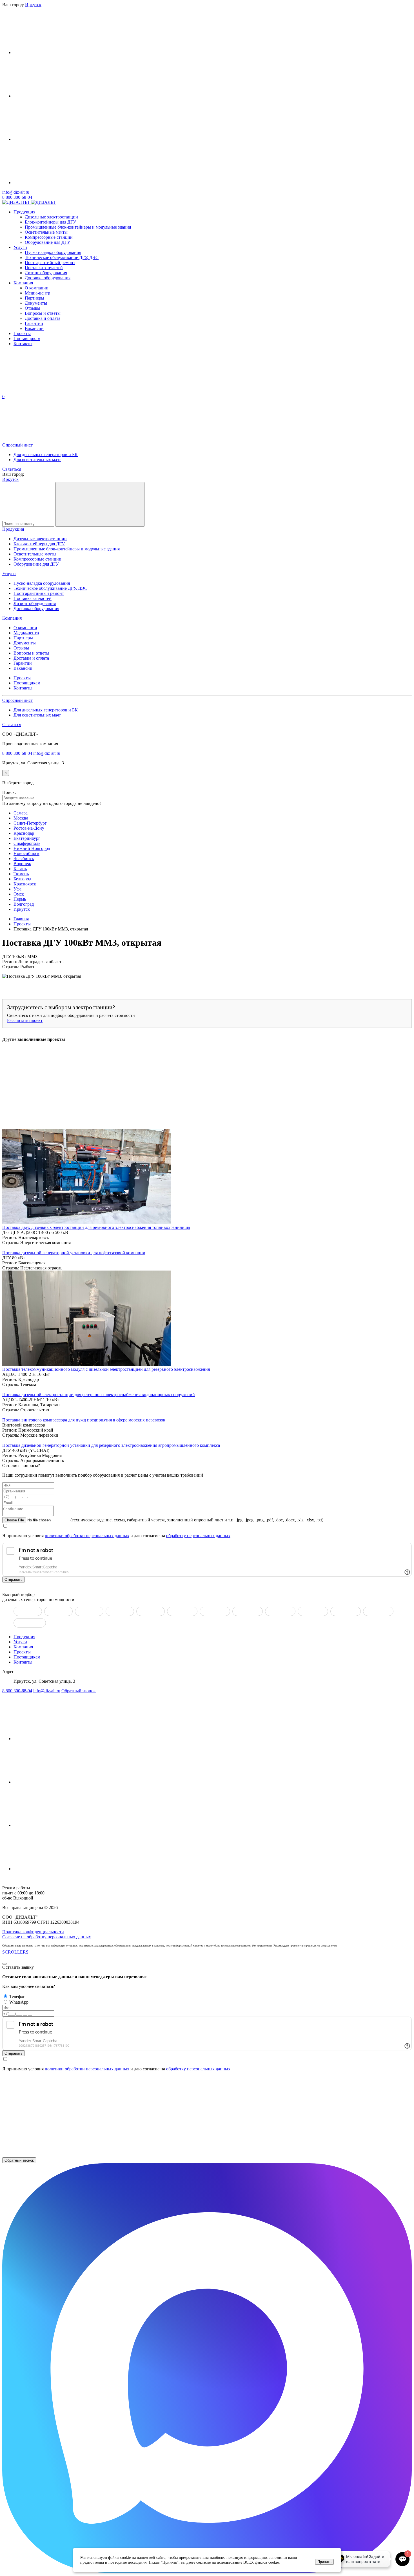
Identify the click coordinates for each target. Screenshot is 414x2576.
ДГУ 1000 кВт (30, 1623)
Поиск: (9, 792)
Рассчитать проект (25, 1020)
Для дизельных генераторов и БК (46, 455)
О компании (37, 288)
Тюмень (21, 874)
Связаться (12, 469)
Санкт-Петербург (30, 823)
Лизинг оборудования (46, 273)
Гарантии (34, 323)
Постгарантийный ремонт (50, 263)
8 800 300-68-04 (17, 197)
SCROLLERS (15, 1952)
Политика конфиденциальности (33, 1932)
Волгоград (24, 904)
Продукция (24, 212)
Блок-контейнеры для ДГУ (50, 222)
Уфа (17, 889)
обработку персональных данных (198, 1536)
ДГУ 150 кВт (215, 1611)
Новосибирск (26, 853)
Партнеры (34, 298)
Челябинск (24, 859)
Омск (19, 894)
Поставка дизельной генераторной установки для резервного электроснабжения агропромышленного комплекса (111, 1445)
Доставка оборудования (48, 278)
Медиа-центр (37, 293)
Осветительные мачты (46, 232)
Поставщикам (27, 339)
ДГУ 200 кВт (280, 1611)
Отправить (14, 1580)
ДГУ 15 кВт (58, 1611)
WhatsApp (19, 2002)
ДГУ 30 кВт (120, 1611)
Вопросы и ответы (43, 313)
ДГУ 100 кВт (182, 1611)
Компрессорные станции (49, 237)
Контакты (23, 344)
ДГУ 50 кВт (151, 1611)
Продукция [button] (13, 529)
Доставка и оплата (43, 318)
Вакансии (34, 328)
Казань (20, 869)
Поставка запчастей (44, 268)
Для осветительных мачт (37, 460)
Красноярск (25, 884)
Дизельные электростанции (51, 217)
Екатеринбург (27, 838)
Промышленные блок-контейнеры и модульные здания (78, 227)
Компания (23, 283)
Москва (21, 818)
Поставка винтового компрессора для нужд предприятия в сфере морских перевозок (84, 1420)
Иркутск (10, 479)
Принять (324, 2562)
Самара (21, 813)
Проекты (22, 333)
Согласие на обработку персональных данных (47, 1937)
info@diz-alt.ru (16, 192)
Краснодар (24, 833)
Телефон (17, 1996)
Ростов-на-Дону (29, 828)
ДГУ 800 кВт (378, 1611)
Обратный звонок (79, 1691)
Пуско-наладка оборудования (53, 252)
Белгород (22, 879)
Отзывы (33, 308)
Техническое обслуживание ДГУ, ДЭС (62, 257)
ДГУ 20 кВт (89, 1611)
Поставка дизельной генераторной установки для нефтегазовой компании (74, 1253)
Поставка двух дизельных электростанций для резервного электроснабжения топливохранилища (96, 1227)
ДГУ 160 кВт (248, 1611)
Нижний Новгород (32, 848)
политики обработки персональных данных (87, 1536)
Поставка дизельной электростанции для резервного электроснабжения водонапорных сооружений (99, 1395)
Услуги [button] (9, 574)
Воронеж (22, 864)
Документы (36, 303)
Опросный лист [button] (17, 445)
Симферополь (27, 843)
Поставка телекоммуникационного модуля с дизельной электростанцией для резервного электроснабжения (106, 1369)
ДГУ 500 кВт (346, 1611)
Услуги (20, 247)
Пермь (20, 899)
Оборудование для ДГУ (47, 242)
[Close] (5, 1964)
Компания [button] (12, 618)
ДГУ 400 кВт (313, 1611)
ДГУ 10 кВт (28, 1611)
